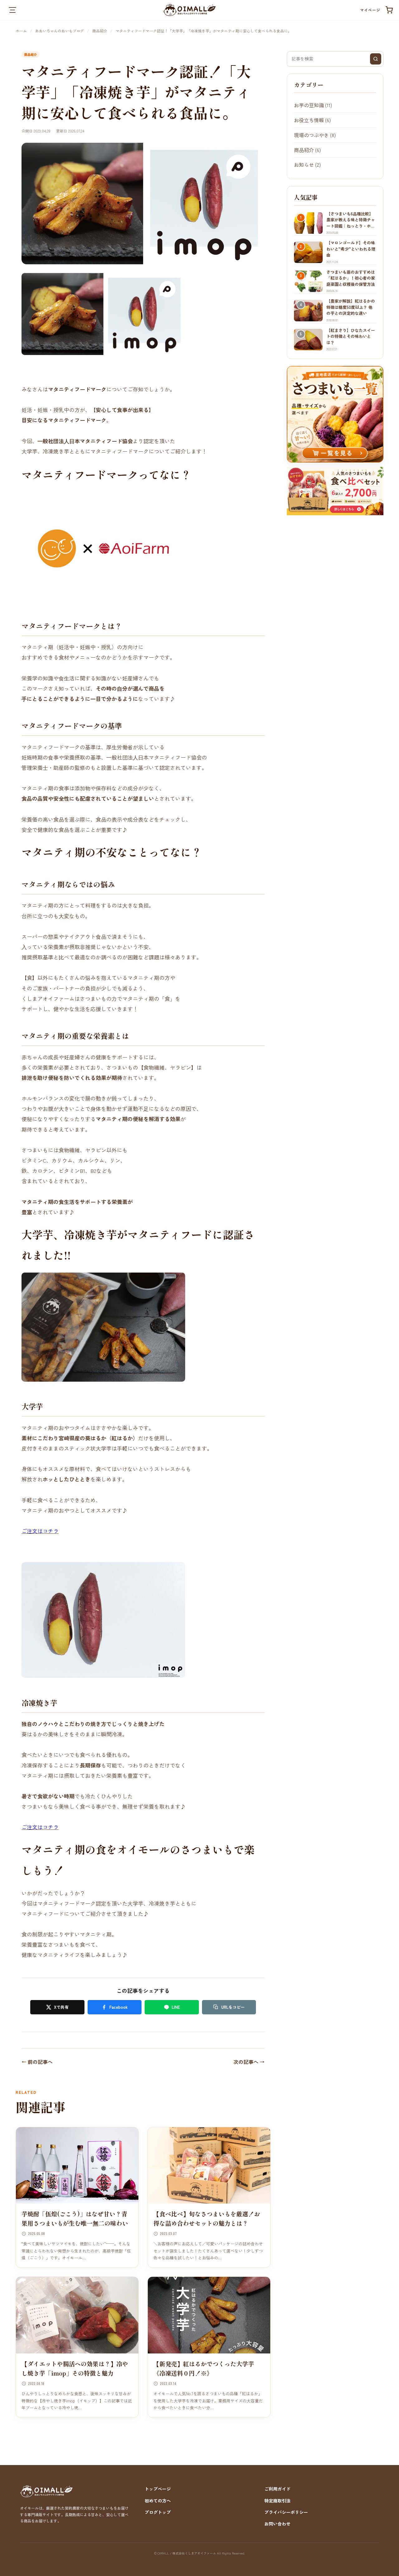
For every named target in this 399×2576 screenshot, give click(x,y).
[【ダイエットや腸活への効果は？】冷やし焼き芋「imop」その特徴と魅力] (77, 2315)
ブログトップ (158, 2512)
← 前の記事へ (37, 2062)
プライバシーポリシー (286, 2512)
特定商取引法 (277, 2501)
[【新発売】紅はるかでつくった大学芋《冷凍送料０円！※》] (209, 2315)
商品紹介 (100, 31)
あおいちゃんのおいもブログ (60, 31)
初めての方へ (158, 2501)
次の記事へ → (249, 2062)
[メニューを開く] (12, 10)
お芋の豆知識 (309, 105)
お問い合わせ (277, 2524)
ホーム (21, 31)
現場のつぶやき (311, 135)
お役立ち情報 (309, 120)
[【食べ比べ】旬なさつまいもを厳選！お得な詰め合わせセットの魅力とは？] (209, 2166)
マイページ (370, 10)
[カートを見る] (389, 10)
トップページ (158, 2489)
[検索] (376, 59)
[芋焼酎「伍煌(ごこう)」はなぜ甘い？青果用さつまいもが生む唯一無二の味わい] (77, 2166)
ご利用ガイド (277, 2489)
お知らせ (304, 165)
